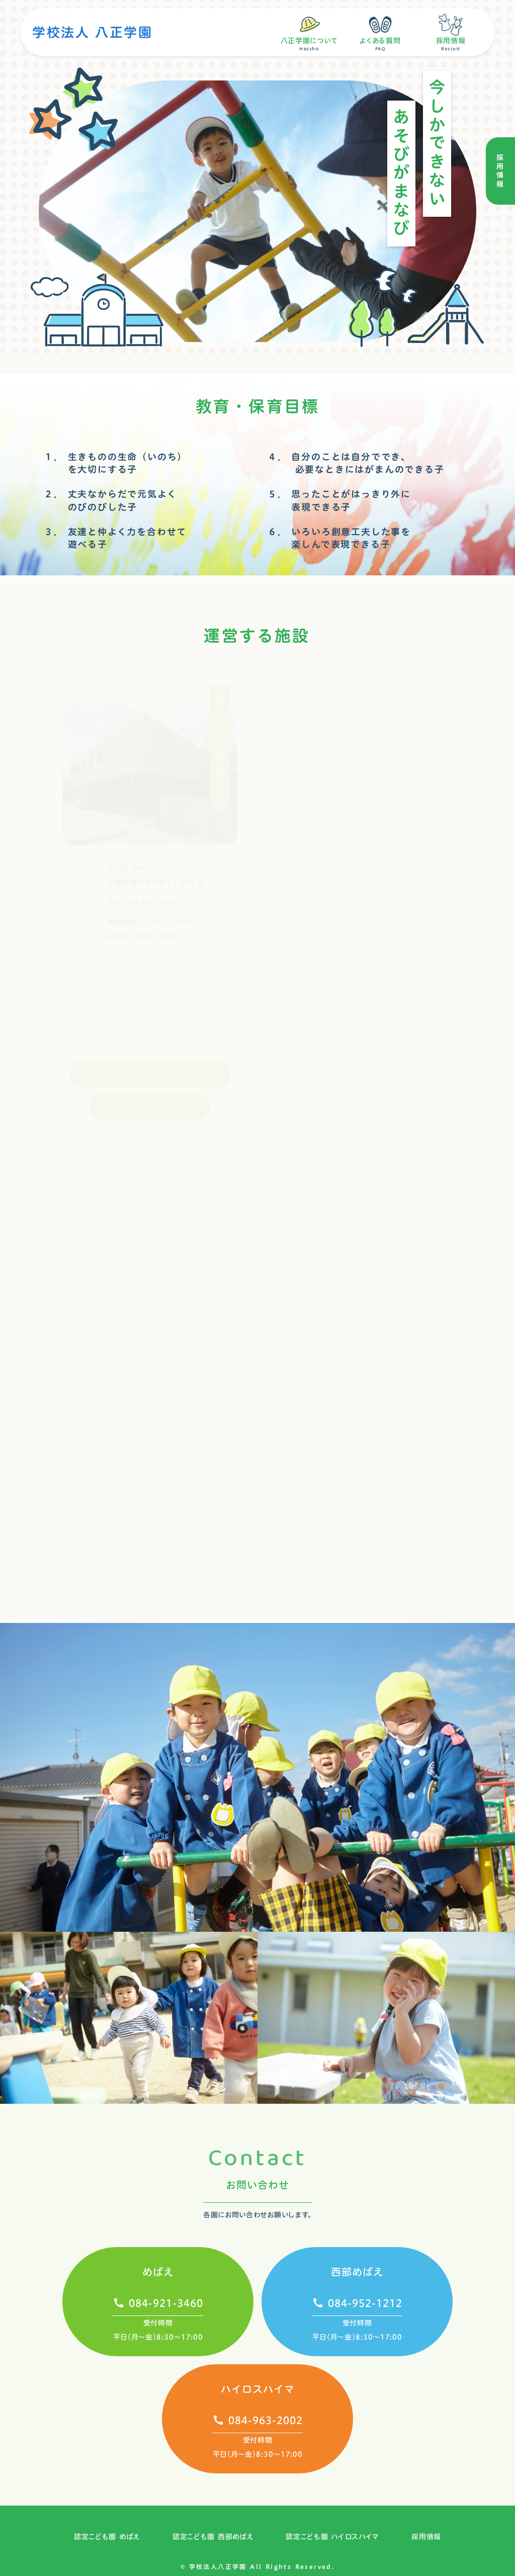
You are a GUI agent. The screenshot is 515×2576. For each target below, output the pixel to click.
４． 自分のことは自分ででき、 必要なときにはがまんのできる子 (356, 463)
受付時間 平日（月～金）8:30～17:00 (158, 2330)
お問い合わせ (257, 2185)
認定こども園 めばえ (107, 2537)
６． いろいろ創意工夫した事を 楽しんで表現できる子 (339, 538)
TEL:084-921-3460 (143, 892)
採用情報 (426, 2537)
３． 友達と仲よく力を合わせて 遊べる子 (115, 538)
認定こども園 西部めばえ (213, 2537)
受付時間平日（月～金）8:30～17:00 (258, 2447)
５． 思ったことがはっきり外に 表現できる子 (339, 500)
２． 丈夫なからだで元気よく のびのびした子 (110, 500)
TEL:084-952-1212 (349, 894)
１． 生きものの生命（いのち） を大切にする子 (115, 463)
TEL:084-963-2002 (244, 1354)
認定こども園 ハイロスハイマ (332, 2537)
